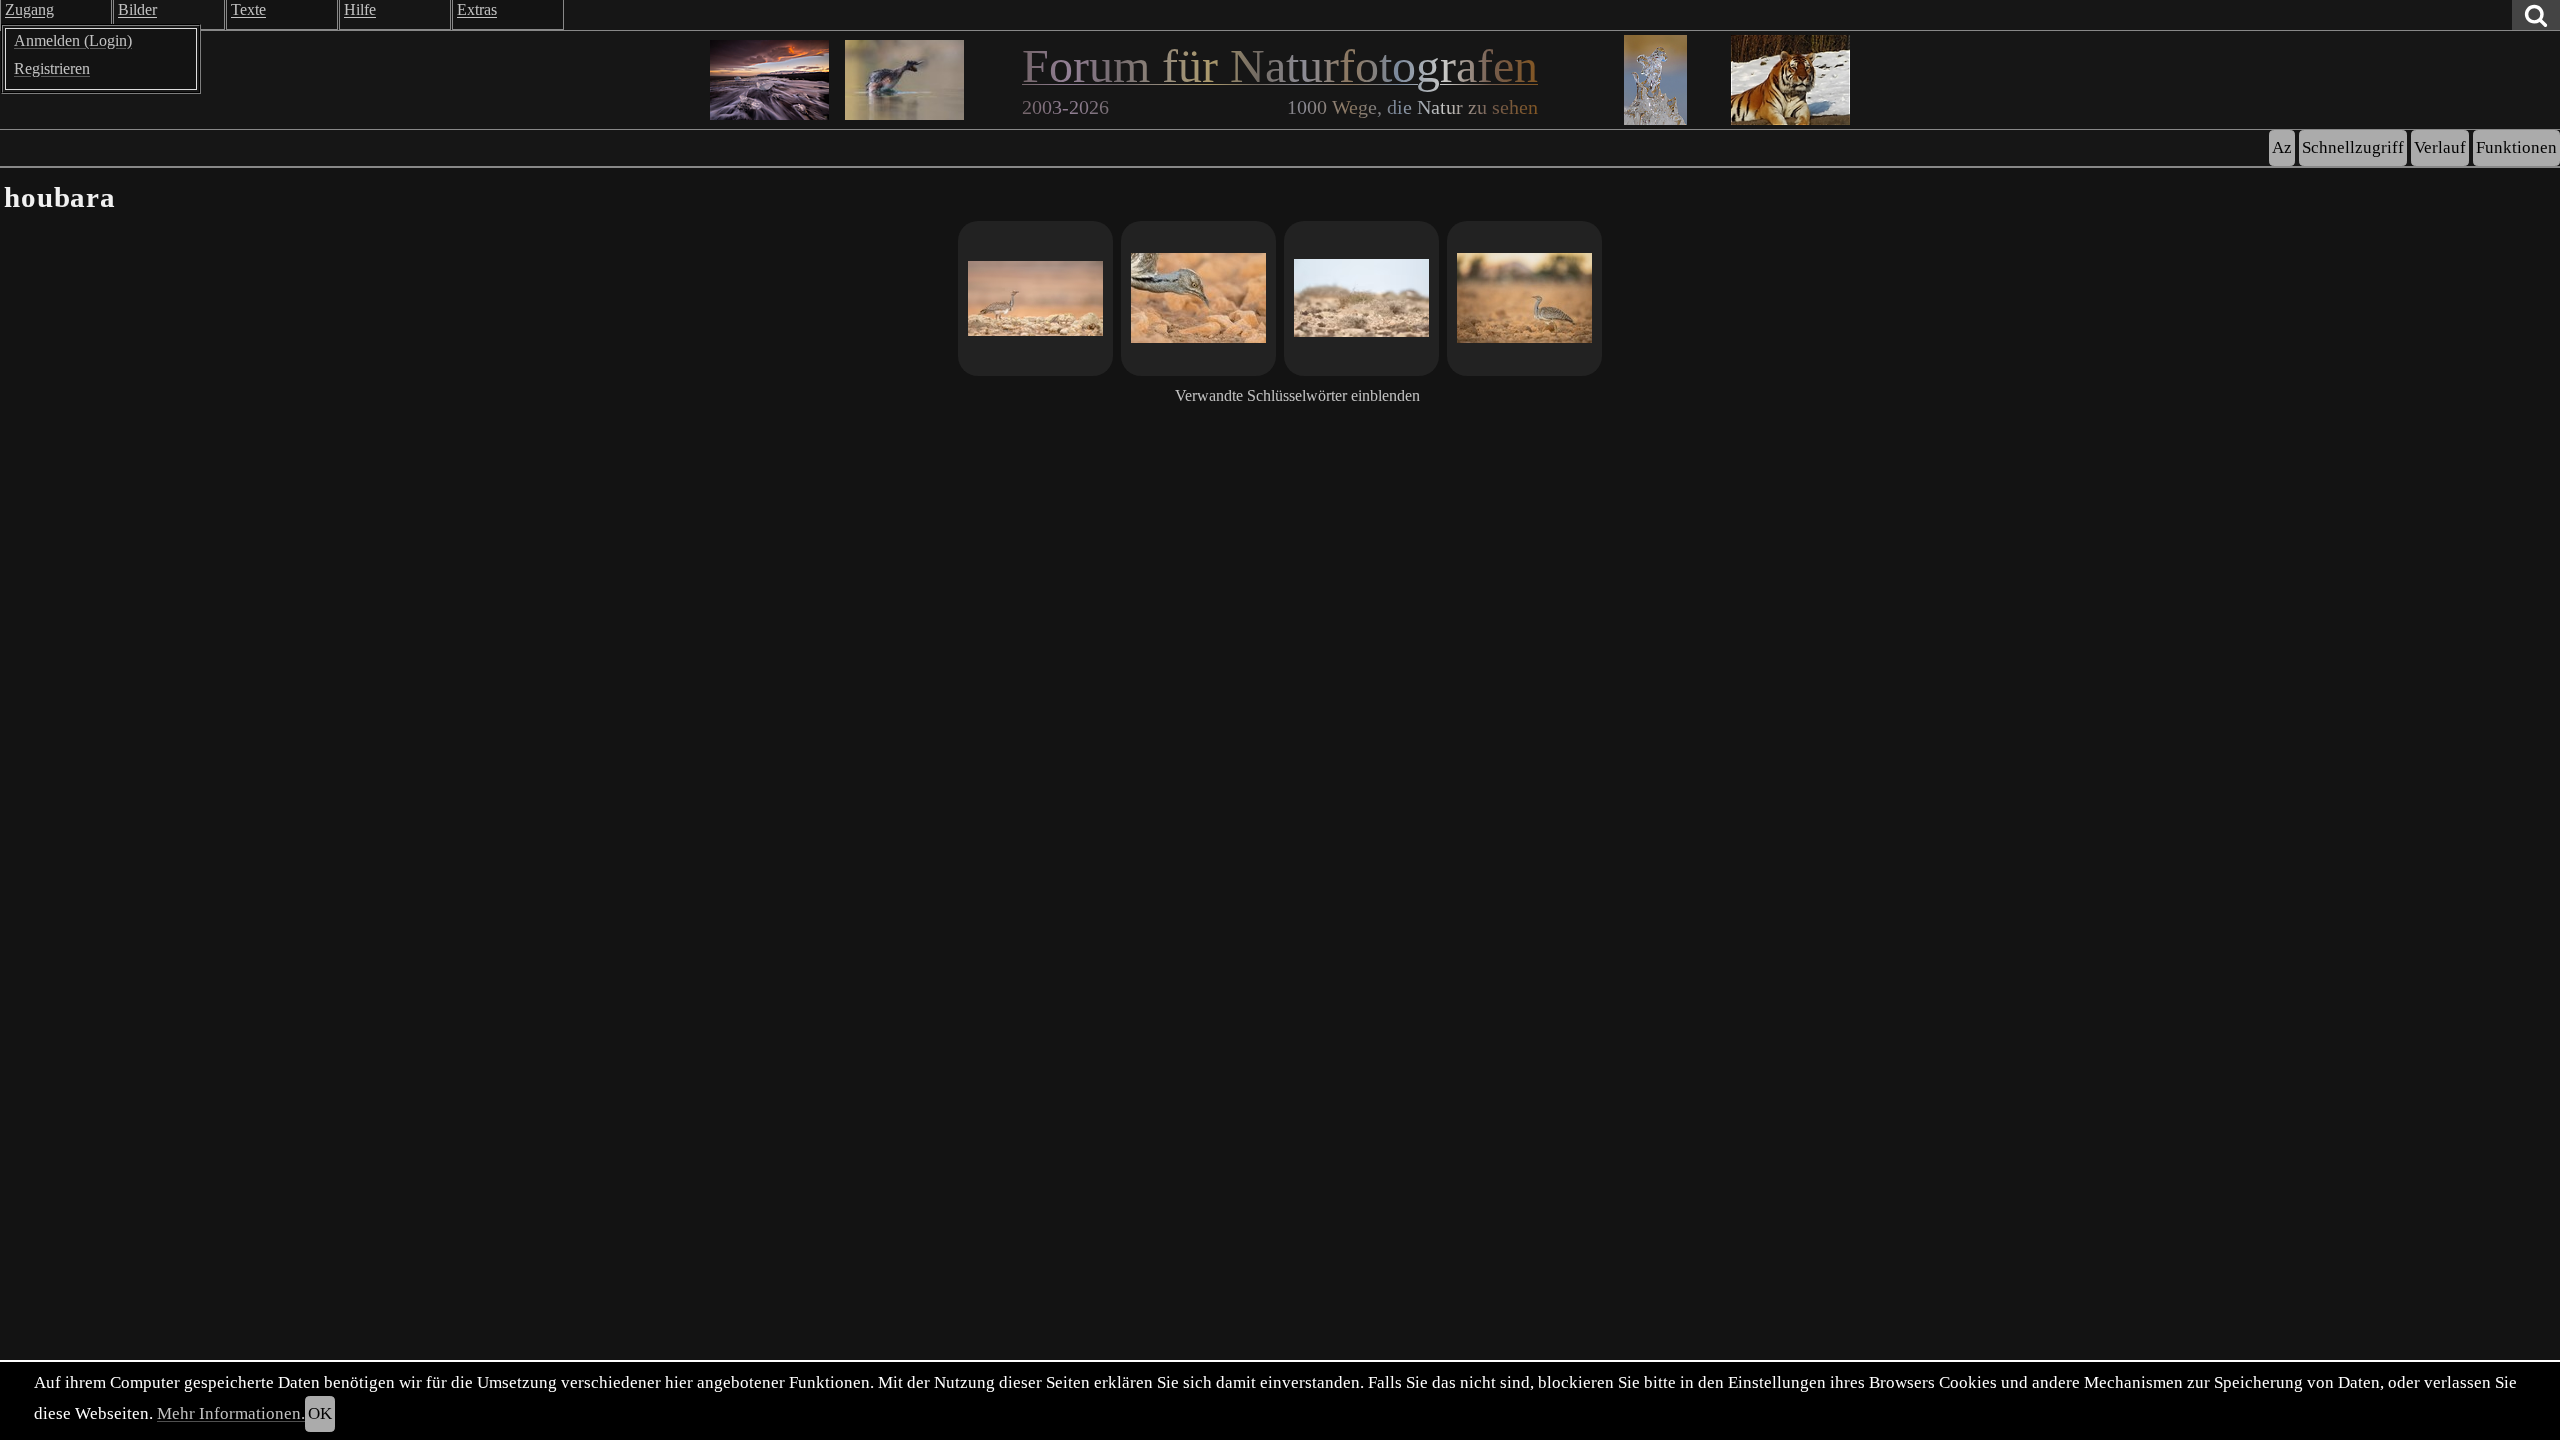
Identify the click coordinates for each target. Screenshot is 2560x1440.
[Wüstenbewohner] (1198, 298)
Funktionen (2516, 147)
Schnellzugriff (2353, 147)
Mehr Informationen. (231, 1413)
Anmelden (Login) (73, 40)
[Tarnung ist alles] (1361, 298)
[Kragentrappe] (1035, 298)
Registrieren (52, 68)
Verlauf (2440, 147)
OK (320, 1413)
